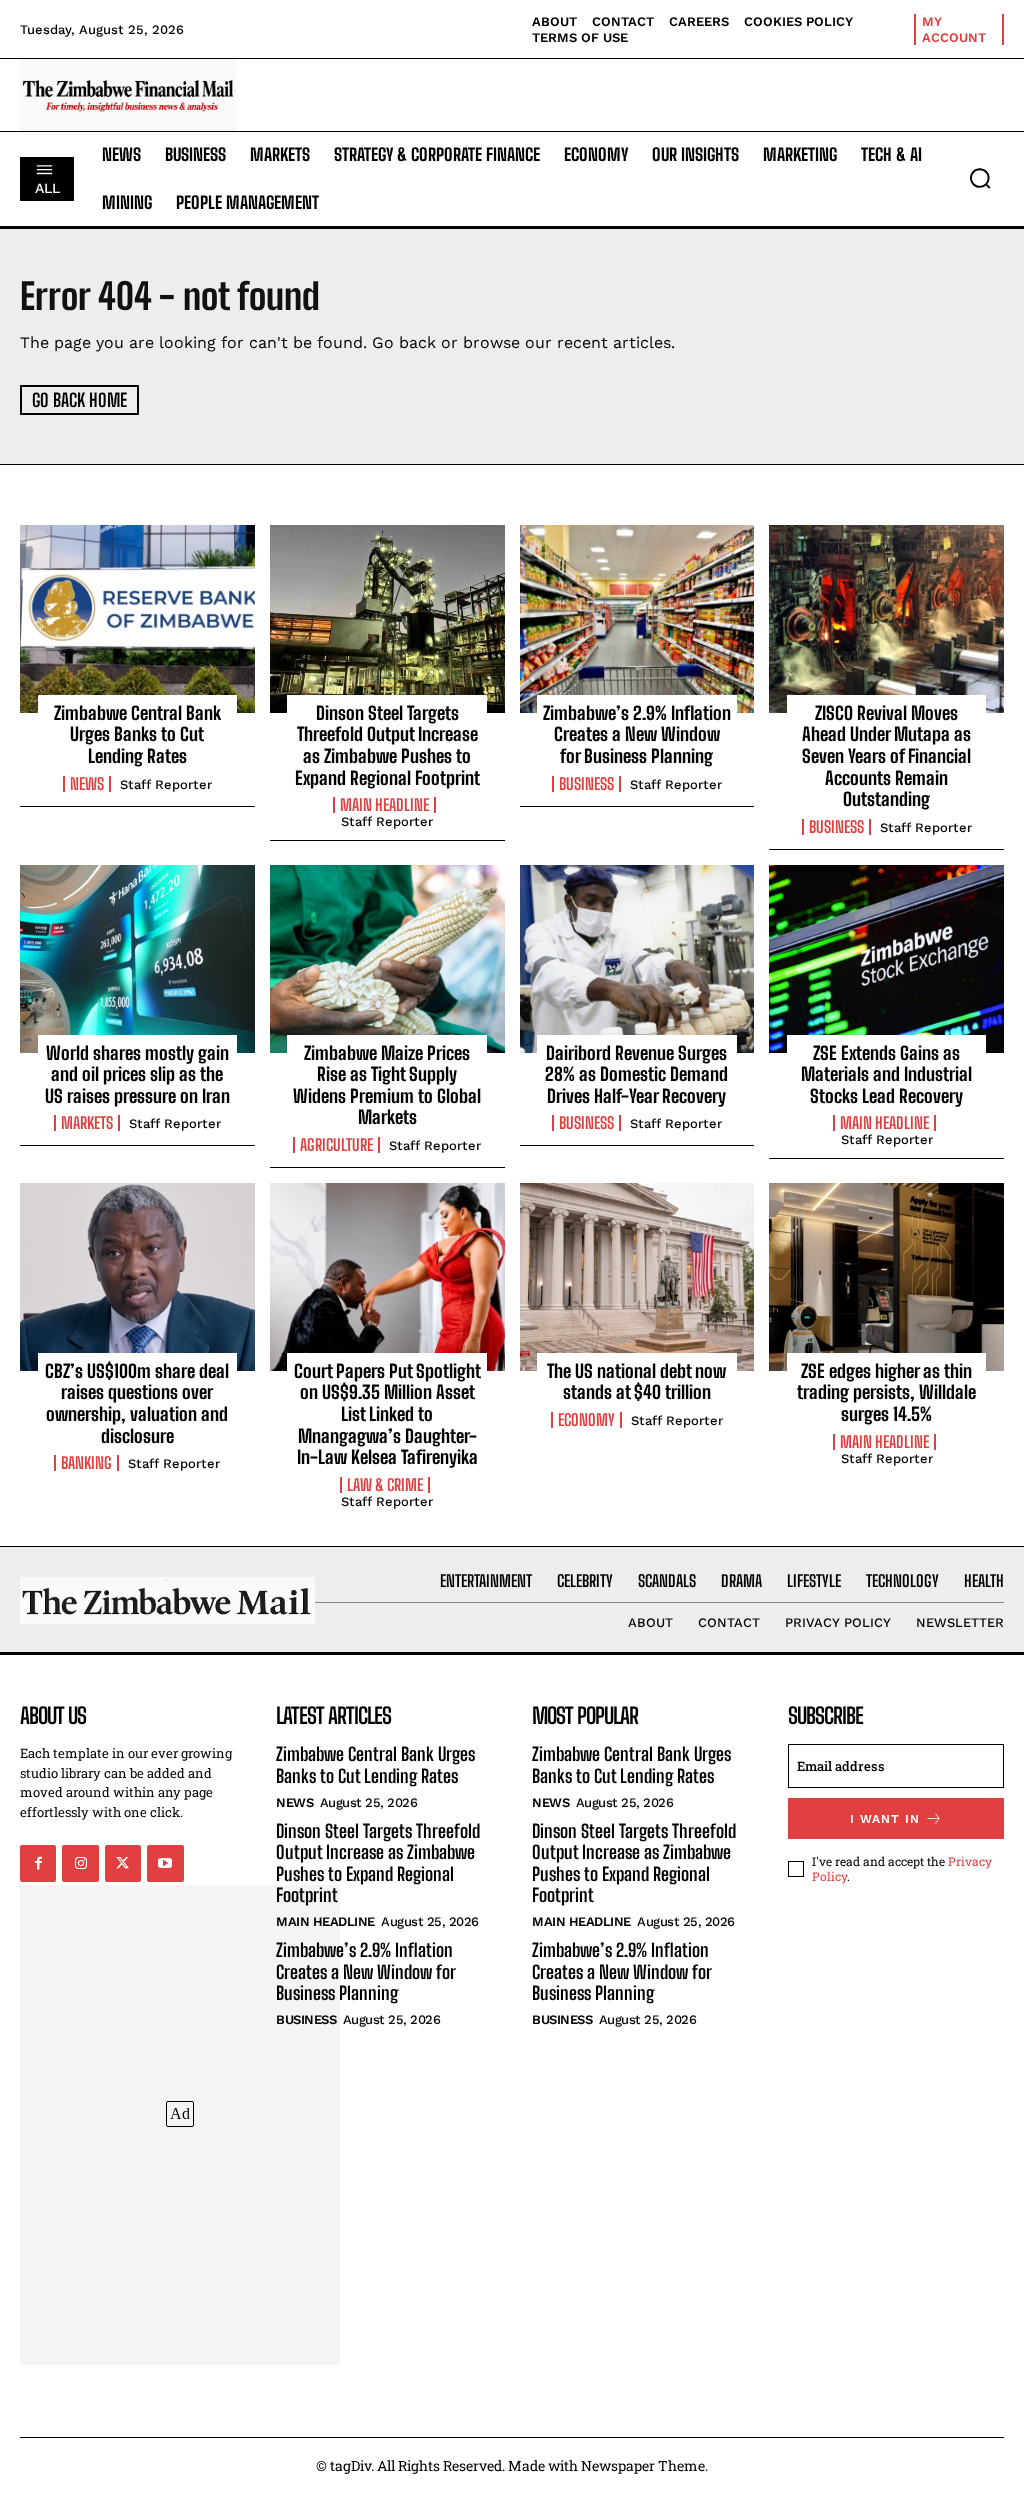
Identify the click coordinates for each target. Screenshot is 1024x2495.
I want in (885, 1819)
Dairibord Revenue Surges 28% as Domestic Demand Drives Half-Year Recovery (636, 1074)
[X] (123, 1863)
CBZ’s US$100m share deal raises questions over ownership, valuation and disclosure (137, 1403)
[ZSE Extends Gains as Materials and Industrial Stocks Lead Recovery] (886, 959)
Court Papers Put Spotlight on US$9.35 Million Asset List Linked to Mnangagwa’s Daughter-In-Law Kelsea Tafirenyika (387, 1414)
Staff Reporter (166, 784)
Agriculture (336, 1145)
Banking (86, 1463)
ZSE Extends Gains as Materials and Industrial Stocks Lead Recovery (886, 1074)
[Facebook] (38, 1863)
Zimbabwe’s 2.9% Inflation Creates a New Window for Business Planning (637, 734)
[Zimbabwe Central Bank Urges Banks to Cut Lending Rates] (137, 619)
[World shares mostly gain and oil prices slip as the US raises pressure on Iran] (137, 959)
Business (586, 784)
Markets (87, 1123)
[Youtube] (165, 1863)
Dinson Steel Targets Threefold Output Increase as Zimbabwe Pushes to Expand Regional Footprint (387, 745)
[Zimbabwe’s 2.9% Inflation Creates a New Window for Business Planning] (637, 619)
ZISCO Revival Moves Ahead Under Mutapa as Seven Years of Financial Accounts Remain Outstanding (886, 756)
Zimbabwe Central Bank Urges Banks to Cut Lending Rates (137, 734)
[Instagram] (80, 1863)
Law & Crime (385, 1485)
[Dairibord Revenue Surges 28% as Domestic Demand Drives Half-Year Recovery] (637, 959)
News (87, 784)
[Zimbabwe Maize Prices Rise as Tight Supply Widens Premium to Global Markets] (387, 959)
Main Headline (384, 805)
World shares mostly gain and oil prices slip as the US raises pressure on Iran (137, 1074)
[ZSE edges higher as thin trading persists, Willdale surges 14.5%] (886, 1277)
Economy (586, 1420)
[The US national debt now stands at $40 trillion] (637, 1277)
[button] (980, 178)
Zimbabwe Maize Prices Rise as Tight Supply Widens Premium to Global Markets (387, 1085)
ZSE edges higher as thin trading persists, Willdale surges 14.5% (886, 1392)
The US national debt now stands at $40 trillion (636, 1382)
